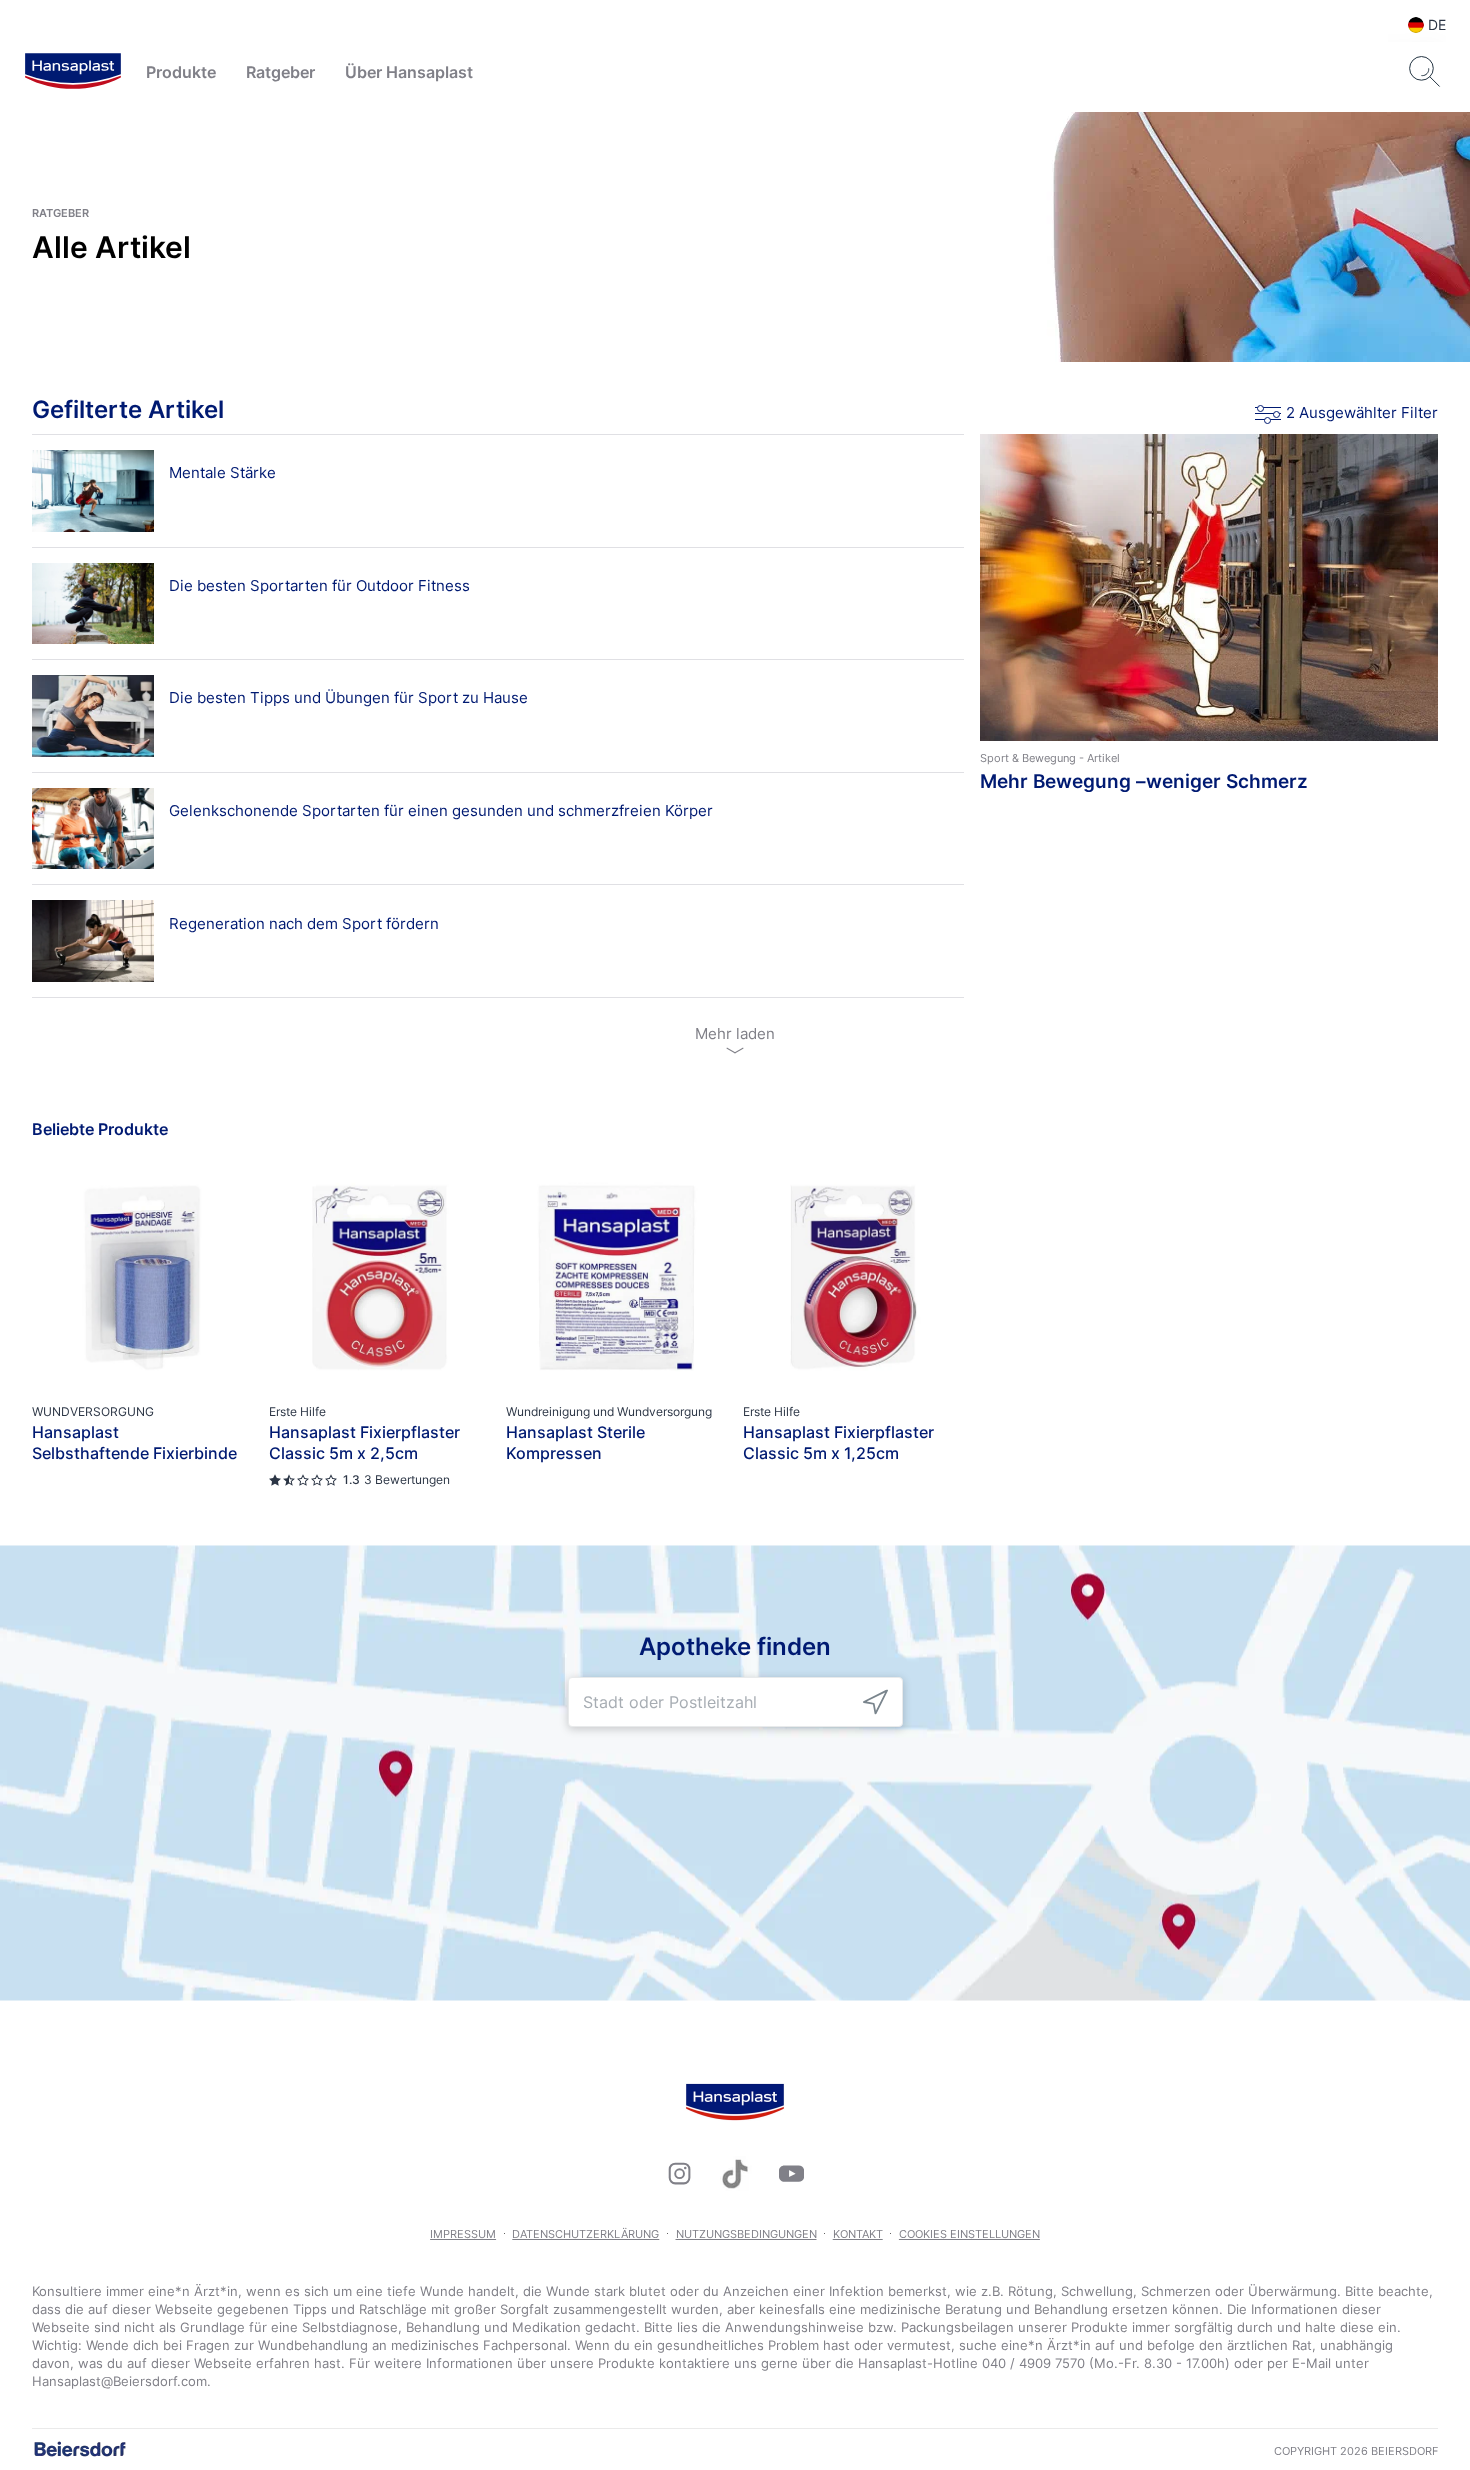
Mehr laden (735, 1033)
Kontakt (858, 2234)
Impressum (463, 2234)
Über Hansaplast (409, 72)
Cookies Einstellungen (969, 2234)
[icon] (875, 1702)
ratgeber (60, 213)
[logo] (73, 72)
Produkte (181, 72)
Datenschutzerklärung (585, 2234)
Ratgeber (280, 72)
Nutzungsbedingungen (746, 2234)
